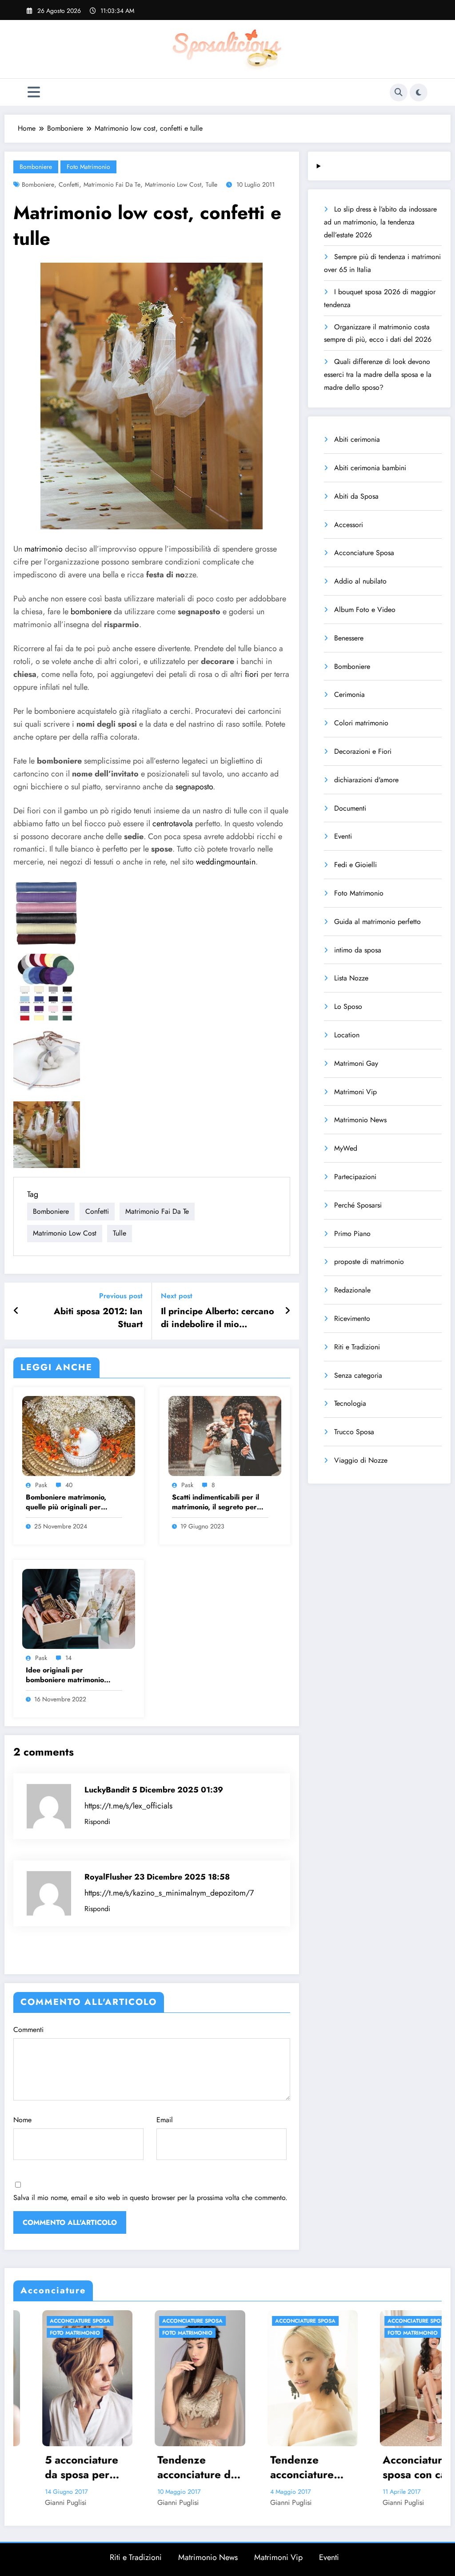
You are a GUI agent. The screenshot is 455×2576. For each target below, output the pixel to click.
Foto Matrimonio (88, 167)
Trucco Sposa (354, 1432)
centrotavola (173, 824)
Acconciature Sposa (364, 553)
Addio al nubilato (360, 581)
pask (41, 1485)
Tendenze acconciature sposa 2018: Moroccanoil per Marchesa (170, 2467)
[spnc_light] (419, 92)
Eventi (343, 836)
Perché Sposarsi (358, 1205)
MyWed (346, 1148)
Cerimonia (349, 694)
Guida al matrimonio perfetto (377, 922)
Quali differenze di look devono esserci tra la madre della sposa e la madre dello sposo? (378, 374)
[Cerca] (399, 92)
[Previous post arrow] (16, 1311)
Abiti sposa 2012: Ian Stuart (98, 1318)
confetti (69, 184)
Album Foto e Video (365, 610)
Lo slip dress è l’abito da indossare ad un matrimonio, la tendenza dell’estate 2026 (380, 222)
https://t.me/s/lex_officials (128, 1806)
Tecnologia (350, 1403)
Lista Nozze (351, 978)
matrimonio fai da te (112, 184)
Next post (177, 1296)
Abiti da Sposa (356, 496)
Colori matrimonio (361, 723)
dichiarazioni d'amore (366, 780)
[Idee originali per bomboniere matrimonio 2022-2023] (79, 1608)
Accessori (349, 525)
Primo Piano (352, 1234)
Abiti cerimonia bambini (370, 468)
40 (69, 1485)
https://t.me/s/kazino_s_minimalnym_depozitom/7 (169, 1893)
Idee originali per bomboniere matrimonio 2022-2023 (65, 1675)
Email (165, 2120)
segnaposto (194, 787)
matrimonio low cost (173, 184)
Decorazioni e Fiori (363, 751)
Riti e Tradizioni (357, 1347)
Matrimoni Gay (356, 1063)
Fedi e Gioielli (355, 865)
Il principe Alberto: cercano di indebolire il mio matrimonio (218, 1318)
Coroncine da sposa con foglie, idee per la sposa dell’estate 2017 (396, 2467)
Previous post (121, 1296)
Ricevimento (352, 1318)
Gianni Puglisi (37, 2502)
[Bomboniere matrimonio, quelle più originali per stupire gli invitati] (79, 1435)
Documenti (350, 808)
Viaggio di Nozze (361, 1460)
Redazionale (352, 1290)
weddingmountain (226, 862)
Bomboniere (36, 167)
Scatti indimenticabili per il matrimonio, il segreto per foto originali (216, 1502)
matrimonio (44, 549)
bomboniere (91, 612)
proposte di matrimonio (369, 1262)
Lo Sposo (348, 1006)
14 (68, 1658)
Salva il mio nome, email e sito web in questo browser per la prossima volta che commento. (150, 2198)
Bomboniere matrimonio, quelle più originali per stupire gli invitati (66, 1502)
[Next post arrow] (287, 1311)
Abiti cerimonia (357, 439)
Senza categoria (358, 1375)
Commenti (28, 2030)
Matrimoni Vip (355, 1092)
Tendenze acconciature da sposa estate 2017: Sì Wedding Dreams (56, 2467)
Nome (22, 2120)
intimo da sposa (358, 950)
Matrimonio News (360, 1120)
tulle (212, 184)
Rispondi (97, 1822)
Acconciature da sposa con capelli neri (284, 2467)
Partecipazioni (355, 1177)
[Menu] (34, 92)
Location (347, 1035)
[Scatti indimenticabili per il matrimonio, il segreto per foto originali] (225, 1435)
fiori (252, 674)
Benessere (349, 638)
